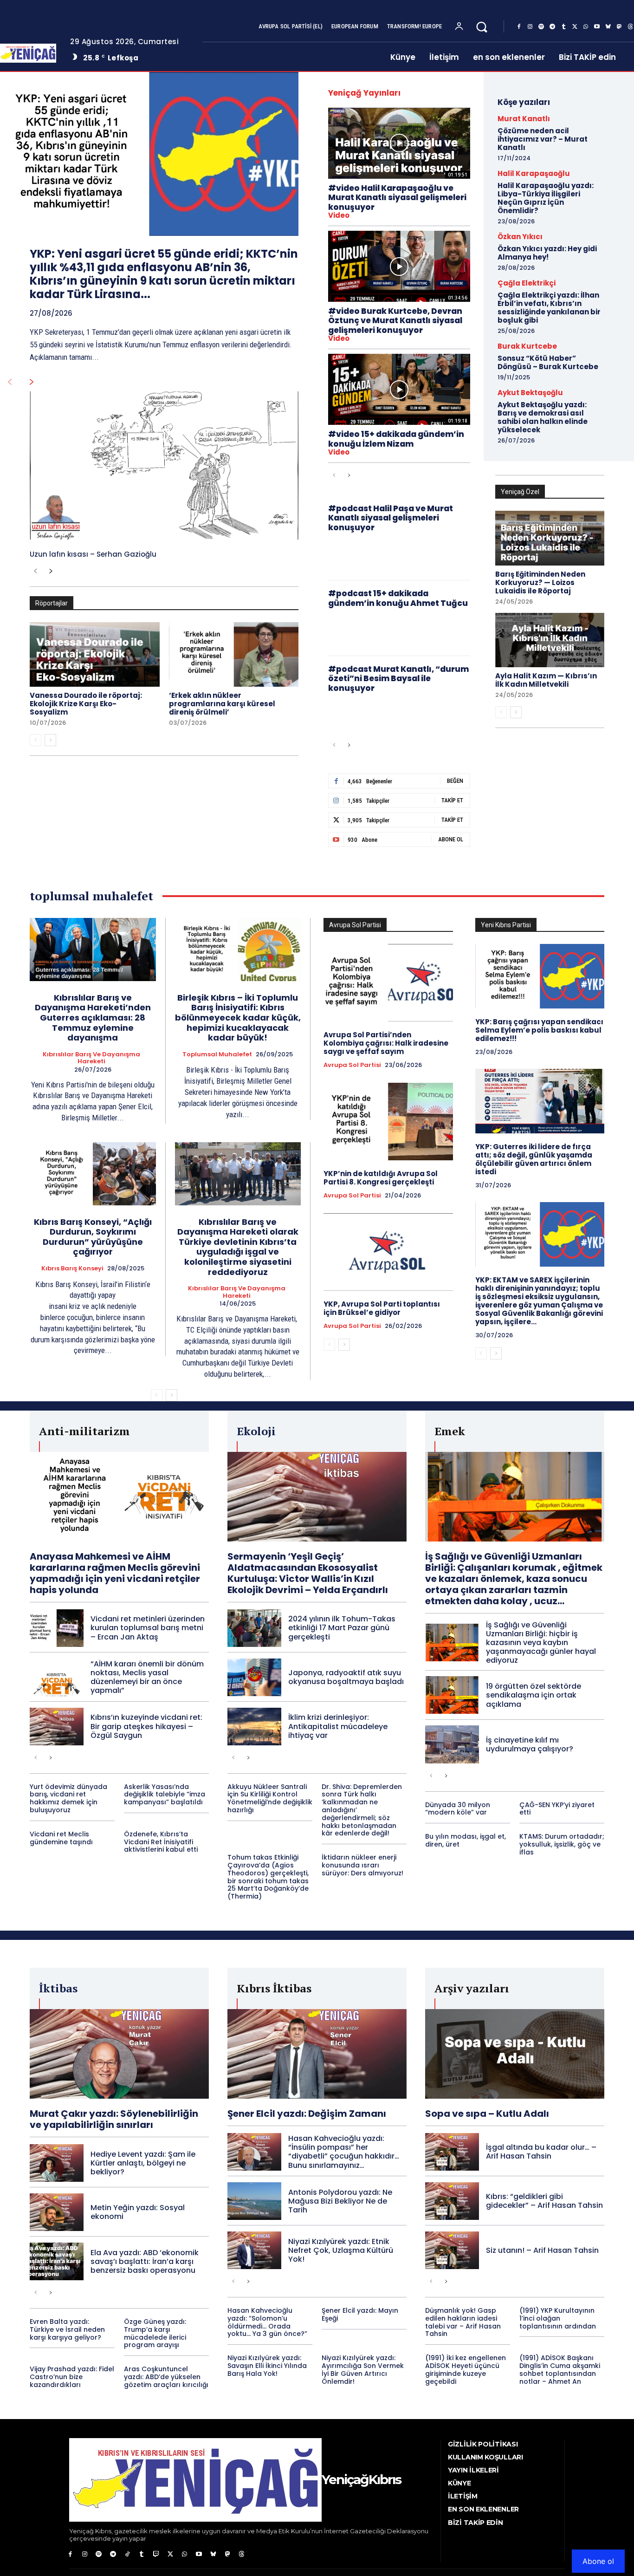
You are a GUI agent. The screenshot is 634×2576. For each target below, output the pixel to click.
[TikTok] (127, 2554)
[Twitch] (156, 2554)
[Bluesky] (608, 27)
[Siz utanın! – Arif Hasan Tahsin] (452, 2250)
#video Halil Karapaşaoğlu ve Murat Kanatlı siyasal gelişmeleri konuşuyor (397, 198)
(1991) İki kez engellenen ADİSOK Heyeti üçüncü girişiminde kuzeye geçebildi (466, 2369)
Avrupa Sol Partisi (352, 1065)
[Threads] (242, 2554)
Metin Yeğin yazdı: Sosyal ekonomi (138, 2212)
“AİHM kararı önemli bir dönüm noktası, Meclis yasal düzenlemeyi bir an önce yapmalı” (147, 1677)
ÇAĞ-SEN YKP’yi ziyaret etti (557, 1809)
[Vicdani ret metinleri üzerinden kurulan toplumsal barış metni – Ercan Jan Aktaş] (57, 1628)
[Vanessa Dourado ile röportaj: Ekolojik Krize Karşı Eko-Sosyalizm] (95, 655)
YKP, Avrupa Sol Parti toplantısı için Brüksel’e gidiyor (382, 1308)
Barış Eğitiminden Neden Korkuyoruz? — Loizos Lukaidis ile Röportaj (540, 582)
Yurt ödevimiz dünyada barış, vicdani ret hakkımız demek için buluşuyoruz (68, 1798)
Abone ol (598, 2561)
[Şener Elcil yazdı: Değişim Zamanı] (317, 2054)
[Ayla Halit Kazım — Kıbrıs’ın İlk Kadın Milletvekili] (550, 640)
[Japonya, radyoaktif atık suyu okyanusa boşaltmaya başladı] (254, 1677)
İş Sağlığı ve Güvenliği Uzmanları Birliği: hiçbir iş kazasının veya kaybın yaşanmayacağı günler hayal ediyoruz (541, 1643)
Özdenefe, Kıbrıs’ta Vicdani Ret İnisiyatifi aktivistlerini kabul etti (161, 1842)
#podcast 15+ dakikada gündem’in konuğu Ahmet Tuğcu (398, 598)
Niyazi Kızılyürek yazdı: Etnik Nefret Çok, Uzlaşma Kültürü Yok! (341, 2250)
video (339, 215)
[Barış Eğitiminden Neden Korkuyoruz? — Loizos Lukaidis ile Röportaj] (550, 538)
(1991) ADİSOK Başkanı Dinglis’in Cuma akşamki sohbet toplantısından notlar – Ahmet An (560, 2369)
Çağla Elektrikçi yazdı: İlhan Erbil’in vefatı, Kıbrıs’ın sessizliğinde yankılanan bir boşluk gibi (549, 308)
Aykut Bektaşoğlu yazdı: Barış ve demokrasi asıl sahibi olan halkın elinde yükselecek (543, 417)
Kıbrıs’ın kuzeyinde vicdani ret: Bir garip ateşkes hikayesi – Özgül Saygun (146, 1726)
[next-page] (32, 382)
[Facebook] (519, 27)
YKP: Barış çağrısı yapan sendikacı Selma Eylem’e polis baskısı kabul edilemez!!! (539, 1030)
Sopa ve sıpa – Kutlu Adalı (487, 2114)
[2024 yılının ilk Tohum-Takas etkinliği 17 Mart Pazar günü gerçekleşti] (254, 1628)
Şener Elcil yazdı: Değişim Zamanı (307, 2114)
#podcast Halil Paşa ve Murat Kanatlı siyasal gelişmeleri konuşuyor (391, 518)
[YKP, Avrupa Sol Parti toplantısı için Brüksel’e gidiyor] (388, 1252)
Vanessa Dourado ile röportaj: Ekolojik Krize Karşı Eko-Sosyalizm (86, 704)
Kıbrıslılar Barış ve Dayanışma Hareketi (91, 1058)
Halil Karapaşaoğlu (534, 173)
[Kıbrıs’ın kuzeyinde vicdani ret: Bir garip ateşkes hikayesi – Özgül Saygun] (57, 1727)
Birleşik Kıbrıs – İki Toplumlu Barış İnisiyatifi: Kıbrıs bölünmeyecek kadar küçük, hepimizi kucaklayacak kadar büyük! (238, 1018)
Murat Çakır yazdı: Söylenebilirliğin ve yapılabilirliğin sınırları (114, 2119)
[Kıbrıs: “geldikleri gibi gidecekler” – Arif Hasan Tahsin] (452, 2201)
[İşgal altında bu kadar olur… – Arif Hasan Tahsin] (452, 2152)
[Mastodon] (619, 27)
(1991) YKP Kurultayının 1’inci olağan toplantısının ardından (558, 2318)
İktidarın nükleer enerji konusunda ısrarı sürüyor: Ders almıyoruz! (362, 1865)
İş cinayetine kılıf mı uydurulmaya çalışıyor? (530, 1744)
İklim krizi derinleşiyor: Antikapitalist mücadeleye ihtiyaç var (338, 1726)
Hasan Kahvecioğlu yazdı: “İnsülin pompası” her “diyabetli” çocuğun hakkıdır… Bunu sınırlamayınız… (344, 2152)
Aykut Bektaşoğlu (530, 393)
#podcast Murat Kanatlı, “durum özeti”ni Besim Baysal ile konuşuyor (398, 679)
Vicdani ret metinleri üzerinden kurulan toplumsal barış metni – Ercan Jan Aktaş (148, 1628)
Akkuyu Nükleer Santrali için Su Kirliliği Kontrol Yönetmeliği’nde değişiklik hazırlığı (270, 1798)
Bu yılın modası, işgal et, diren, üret (466, 1840)
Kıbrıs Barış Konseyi (72, 1268)
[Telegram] (552, 27)
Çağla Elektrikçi (527, 283)
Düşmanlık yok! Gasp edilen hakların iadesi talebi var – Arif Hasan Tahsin (463, 2322)
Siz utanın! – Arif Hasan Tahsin (542, 2250)
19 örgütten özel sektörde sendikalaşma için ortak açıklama (534, 1695)
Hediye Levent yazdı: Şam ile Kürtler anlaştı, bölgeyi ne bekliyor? (143, 2163)
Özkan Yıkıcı (520, 237)
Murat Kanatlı (524, 119)
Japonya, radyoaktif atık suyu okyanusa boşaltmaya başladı (346, 1677)
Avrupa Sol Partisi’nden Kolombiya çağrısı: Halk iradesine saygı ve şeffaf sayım (386, 1043)
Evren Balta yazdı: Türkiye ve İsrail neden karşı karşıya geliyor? (67, 2329)
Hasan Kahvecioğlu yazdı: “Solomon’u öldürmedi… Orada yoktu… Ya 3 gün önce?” (267, 2322)
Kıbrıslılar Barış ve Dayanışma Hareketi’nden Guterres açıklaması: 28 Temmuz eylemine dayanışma (93, 1018)
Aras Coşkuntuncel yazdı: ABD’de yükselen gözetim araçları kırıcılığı (166, 2377)
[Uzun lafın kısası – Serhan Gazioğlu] (164, 465)
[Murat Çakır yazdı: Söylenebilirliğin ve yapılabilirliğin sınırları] (119, 2054)
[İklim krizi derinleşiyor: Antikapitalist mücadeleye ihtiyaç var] (254, 1727)
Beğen (455, 781)
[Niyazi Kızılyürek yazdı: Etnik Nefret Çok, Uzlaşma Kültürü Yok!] (254, 2250)
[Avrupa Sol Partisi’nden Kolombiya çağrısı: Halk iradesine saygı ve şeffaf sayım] (388, 983)
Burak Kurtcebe (527, 346)
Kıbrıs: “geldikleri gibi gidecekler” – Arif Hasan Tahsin (544, 2201)
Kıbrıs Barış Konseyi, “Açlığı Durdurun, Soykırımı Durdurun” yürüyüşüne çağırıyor (93, 1237)
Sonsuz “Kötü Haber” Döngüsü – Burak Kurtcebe (548, 362)
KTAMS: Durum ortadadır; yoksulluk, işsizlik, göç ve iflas (562, 1844)
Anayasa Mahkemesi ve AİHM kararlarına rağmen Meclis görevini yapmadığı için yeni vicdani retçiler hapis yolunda (115, 1573)
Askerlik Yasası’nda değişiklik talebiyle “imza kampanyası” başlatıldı (165, 1795)
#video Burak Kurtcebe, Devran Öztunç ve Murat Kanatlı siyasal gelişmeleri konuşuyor (395, 321)
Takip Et (452, 800)
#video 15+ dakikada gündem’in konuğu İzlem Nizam (396, 439)
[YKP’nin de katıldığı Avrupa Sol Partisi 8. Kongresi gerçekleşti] (388, 1122)
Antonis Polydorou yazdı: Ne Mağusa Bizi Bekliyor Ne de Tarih (340, 2201)
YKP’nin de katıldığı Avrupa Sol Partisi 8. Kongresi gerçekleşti (381, 1178)
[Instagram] (530, 27)
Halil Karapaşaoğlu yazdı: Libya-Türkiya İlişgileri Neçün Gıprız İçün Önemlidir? (546, 198)
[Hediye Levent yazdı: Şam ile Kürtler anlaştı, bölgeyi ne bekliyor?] (57, 2163)
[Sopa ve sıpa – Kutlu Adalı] (515, 2054)
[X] (575, 27)
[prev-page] (10, 382)
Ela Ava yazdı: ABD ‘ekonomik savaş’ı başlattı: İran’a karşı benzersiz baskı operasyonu (145, 2261)
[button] (482, 27)
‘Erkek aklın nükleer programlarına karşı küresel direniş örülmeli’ (222, 704)
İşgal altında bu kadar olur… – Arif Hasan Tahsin (541, 2152)
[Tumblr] (563, 27)
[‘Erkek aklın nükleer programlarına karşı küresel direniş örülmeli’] (234, 655)
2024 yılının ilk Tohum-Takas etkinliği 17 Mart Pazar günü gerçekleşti (342, 1628)
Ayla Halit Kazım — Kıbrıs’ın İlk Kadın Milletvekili (546, 680)
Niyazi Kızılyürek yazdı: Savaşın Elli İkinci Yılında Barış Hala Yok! (267, 2366)
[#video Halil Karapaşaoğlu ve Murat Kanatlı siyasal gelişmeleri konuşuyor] (399, 143)
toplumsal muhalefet (217, 1054)
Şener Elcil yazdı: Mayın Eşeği (360, 2314)
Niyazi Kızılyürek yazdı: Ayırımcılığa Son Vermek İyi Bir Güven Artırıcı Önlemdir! (363, 2369)
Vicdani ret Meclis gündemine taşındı (61, 1838)
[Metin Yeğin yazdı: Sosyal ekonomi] (57, 2212)
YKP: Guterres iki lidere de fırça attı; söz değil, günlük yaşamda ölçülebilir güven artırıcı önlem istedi (534, 1159)
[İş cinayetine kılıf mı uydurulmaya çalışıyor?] (452, 1744)
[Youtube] (597, 27)
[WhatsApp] (586, 27)
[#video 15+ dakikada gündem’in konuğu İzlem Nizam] (399, 389)
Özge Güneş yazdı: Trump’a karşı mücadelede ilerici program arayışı (155, 2333)
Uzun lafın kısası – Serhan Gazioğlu (93, 554)
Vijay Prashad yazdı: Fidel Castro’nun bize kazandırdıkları (72, 2377)
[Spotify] (541, 27)
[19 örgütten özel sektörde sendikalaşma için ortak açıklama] (452, 1695)
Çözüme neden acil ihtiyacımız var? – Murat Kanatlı (543, 139)
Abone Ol (451, 839)
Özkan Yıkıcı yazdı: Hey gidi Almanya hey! (547, 253)
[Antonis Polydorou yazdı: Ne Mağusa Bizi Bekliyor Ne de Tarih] (254, 2201)
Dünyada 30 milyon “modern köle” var (458, 1809)
